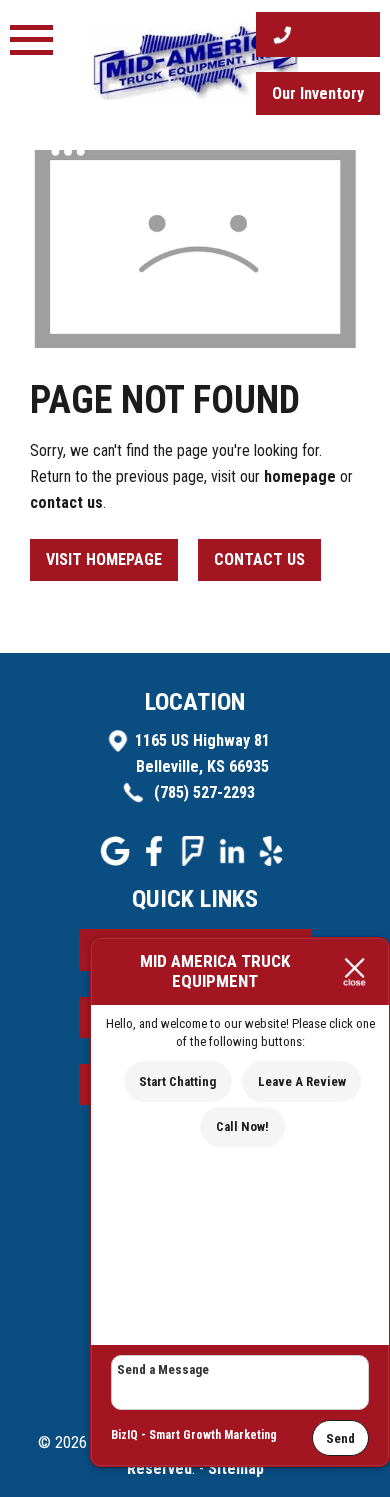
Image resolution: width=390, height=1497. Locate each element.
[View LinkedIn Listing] (234, 860)
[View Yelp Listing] (273, 860)
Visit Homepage (104, 559)
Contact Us (259, 559)
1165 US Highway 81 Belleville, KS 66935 (202, 753)
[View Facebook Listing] (156, 860)
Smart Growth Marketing (213, 1435)
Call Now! (242, 1126)
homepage (300, 476)
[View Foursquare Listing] (195, 860)
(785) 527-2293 (202, 792)
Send (340, 1438)
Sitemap (236, 1468)
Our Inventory (318, 93)
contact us (66, 502)
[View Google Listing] (117, 860)
